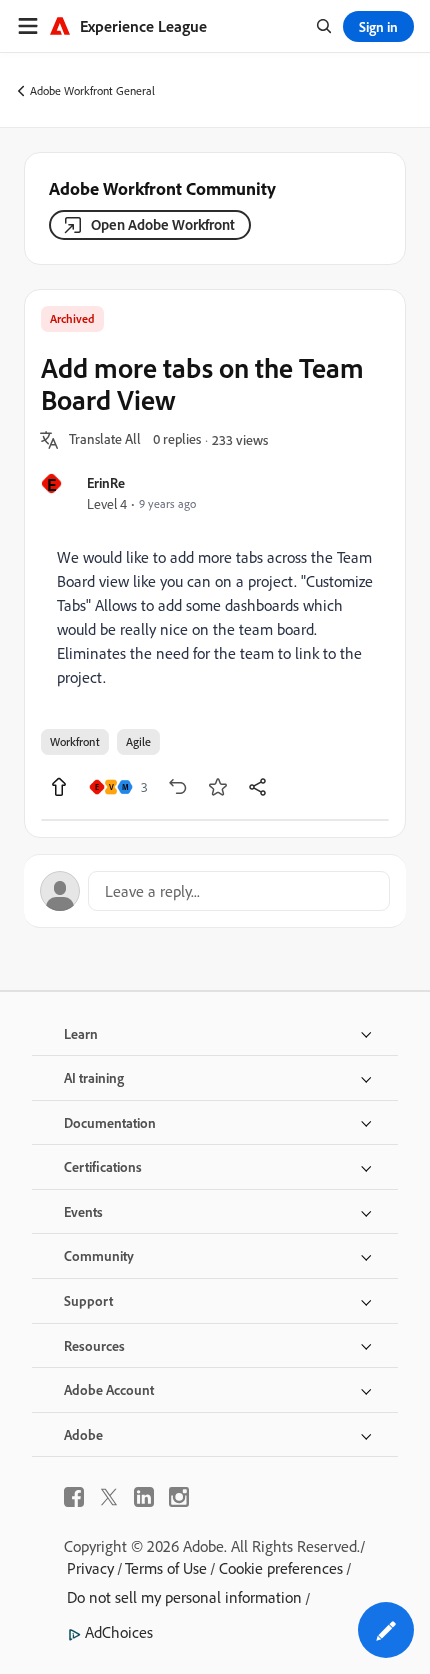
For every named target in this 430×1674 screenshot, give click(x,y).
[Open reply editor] (215, 891)
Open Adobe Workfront (163, 224)
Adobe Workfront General (92, 90)
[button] (105, 440)
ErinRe (106, 482)
